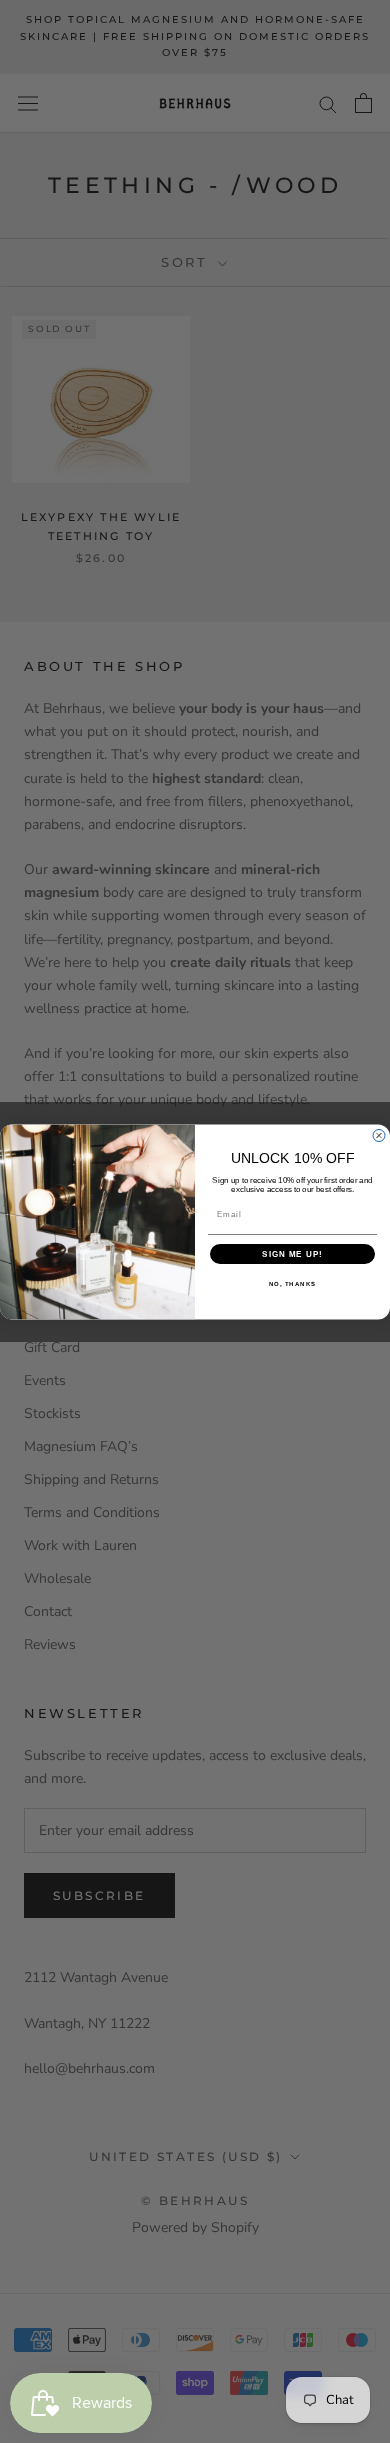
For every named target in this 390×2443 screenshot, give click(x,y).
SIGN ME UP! (292, 1253)
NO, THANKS (293, 1283)
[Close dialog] (379, 1135)
